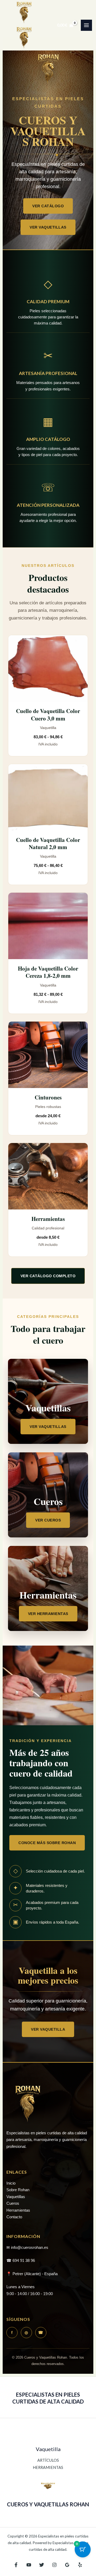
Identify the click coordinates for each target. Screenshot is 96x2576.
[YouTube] (29, 2565)
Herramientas (18, 2210)
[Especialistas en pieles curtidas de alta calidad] (24, 13)
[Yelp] (80, 2565)
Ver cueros (48, 1520)
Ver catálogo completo (48, 1276)
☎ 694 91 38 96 (21, 2260)
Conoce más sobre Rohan (47, 1843)
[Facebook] (16, 2565)
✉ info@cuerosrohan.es (27, 2247)
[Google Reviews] (67, 2565)
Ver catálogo (48, 206)
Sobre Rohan (18, 2190)
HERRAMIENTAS (48, 2467)
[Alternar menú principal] (86, 25)
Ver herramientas (48, 1614)
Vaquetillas (16, 2197)
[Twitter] (42, 2565)
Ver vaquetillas (48, 227)
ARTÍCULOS (48, 2460)
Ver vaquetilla (48, 2029)
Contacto (14, 2217)
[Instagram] (54, 2565)
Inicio (11, 2183)
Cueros (13, 2203)
